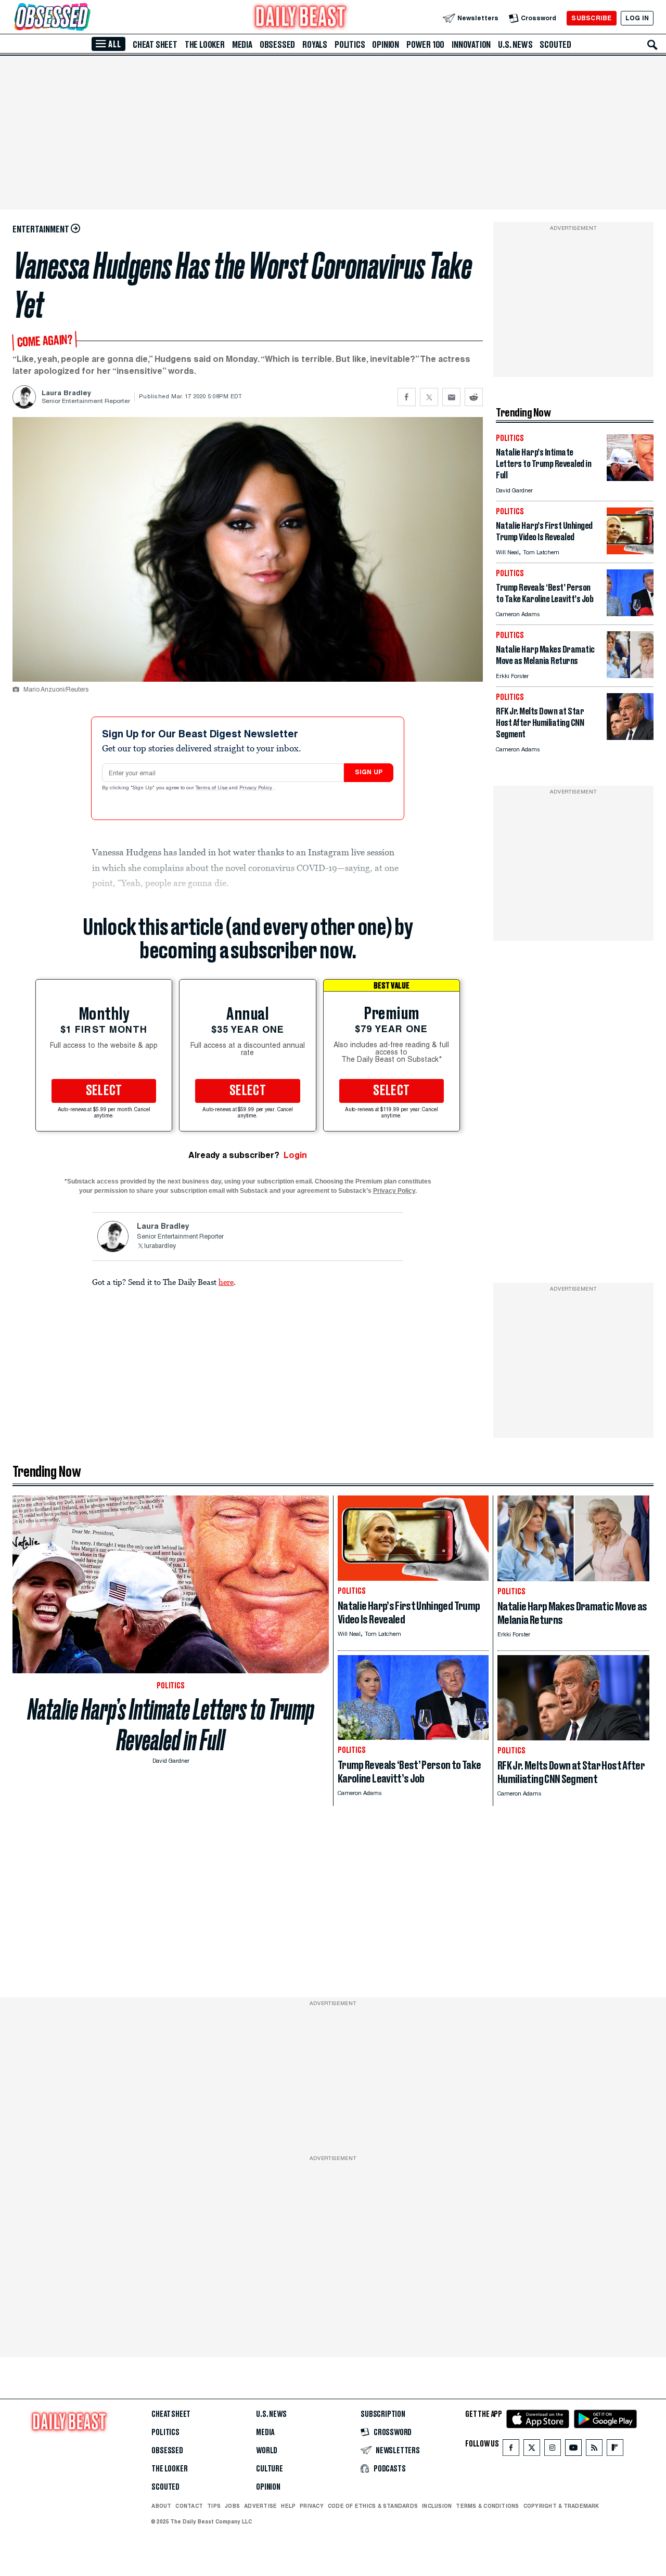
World (267, 2451)
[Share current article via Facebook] (407, 397)
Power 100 (425, 45)
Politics (350, 45)
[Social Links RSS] (594, 2450)
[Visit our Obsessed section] (85, 18)
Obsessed (277, 45)
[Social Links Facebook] (511, 2450)
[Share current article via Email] (451, 397)
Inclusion (437, 2506)
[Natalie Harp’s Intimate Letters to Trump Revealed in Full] (630, 478)
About (161, 2506)
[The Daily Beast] (301, 18)
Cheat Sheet (155, 45)
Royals (315, 45)
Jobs (232, 2506)
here (226, 1282)
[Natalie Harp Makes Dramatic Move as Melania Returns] (630, 675)
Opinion (386, 45)
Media (242, 45)
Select (104, 1091)
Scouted (555, 45)
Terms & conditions (487, 2506)
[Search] (652, 45)
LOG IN (637, 18)
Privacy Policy (257, 788)
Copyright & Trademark (561, 2506)
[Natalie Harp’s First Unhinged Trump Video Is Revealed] (630, 551)
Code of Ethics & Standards (373, 2506)
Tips (214, 2506)
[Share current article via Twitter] (429, 397)
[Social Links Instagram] (553, 2450)
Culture (270, 2469)
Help (288, 2506)
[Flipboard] (615, 2450)
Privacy (312, 2506)
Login (295, 1155)
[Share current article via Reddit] (474, 397)
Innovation (471, 45)
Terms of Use (212, 788)
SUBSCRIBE (591, 18)
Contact (189, 2506)
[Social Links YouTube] (573, 2450)
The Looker (205, 45)
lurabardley (160, 1246)
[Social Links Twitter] (532, 2450)
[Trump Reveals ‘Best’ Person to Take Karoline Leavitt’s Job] (630, 613)
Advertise (260, 2506)
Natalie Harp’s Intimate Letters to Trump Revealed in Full (171, 1725)
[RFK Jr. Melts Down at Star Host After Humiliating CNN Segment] (630, 737)
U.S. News (515, 45)
